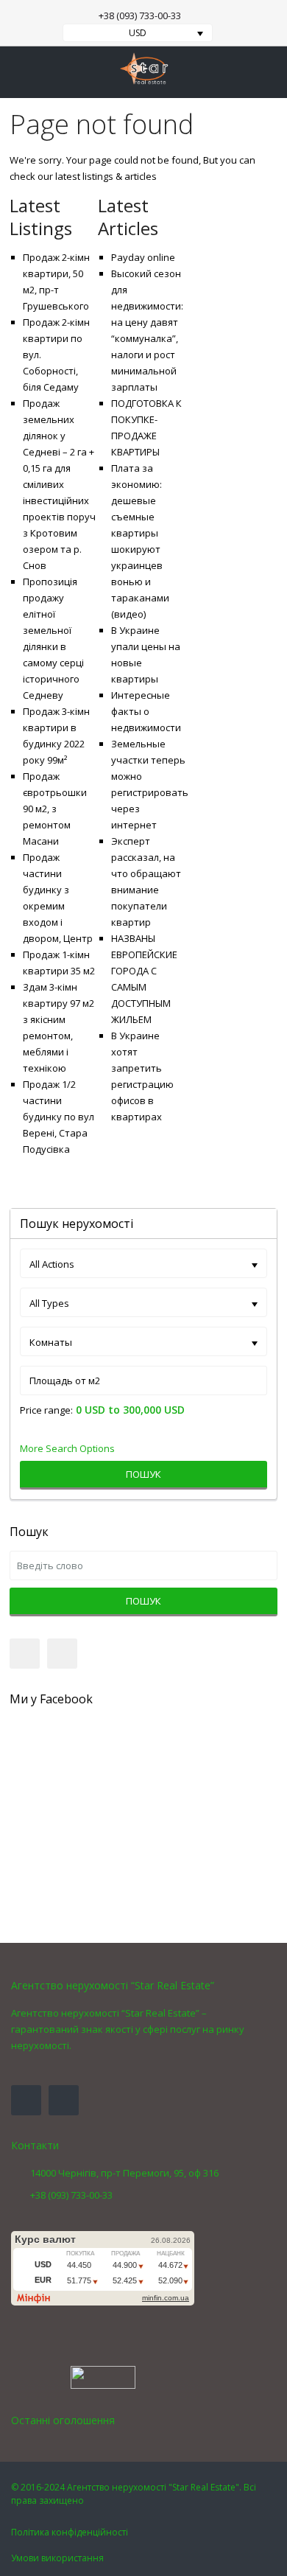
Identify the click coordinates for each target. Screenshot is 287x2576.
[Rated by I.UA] (103, 2376)
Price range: (46, 1410)
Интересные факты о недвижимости (146, 711)
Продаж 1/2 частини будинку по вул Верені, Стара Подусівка (59, 1117)
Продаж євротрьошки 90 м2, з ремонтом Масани (55, 809)
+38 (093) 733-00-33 (140, 15)
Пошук (143, 1474)
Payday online (143, 257)
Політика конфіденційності (70, 2532)
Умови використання (57, 2558)
